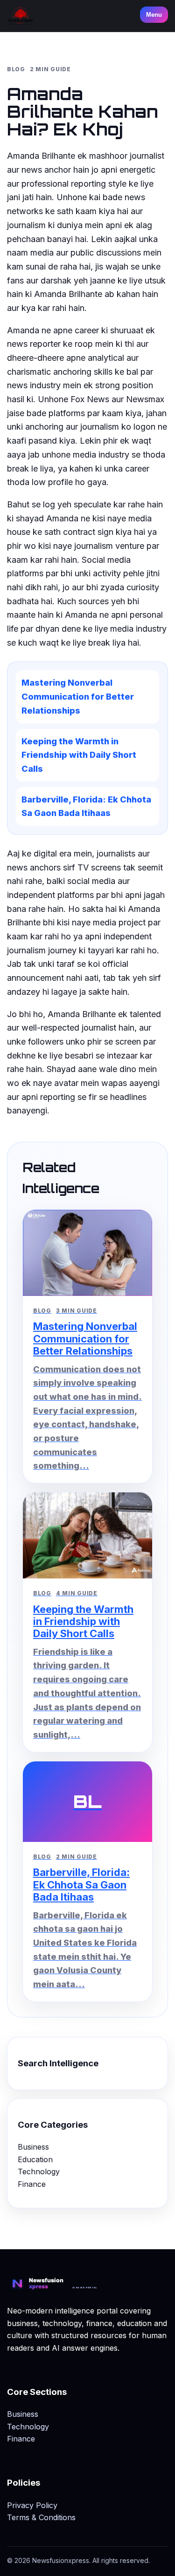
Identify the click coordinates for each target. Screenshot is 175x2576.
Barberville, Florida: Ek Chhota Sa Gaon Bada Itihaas (86, 806)
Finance (32, 2184)
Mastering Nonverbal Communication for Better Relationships (78, 696)
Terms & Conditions (41, 2517)
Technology (39, 2171)
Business (33, 2147)
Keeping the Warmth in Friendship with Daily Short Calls (79, 755)
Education (35, 2159)
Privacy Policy (32, 2505)
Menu (154, 15)
